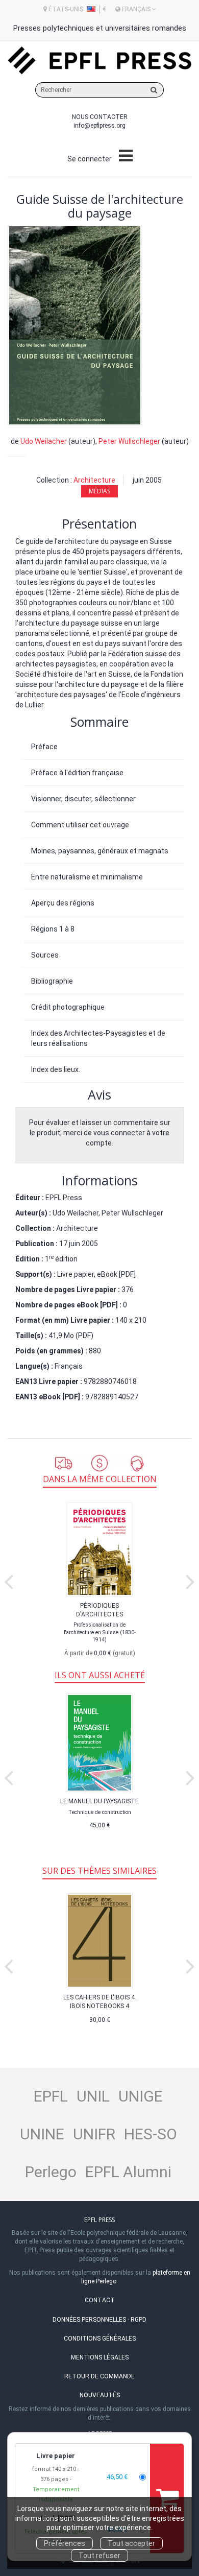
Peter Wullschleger (129, 441)
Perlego (51, 2172)
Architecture (94, 480)
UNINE (42, 2134)
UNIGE (141, 2096)
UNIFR (94, 2134)
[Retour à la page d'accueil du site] (99, 61)
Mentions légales (100, 2357)
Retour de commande (99, 2376)
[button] (75, 325)
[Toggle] (126, 156)
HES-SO (151, 2134)
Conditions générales (100, 2339)
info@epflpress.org (99, 126)
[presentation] (9, 1580)
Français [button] (136, 9)
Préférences (65, 2543)
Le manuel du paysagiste (99, 1801)
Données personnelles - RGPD (99, 2320)
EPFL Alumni (128, 2172)
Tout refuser (99, 2556)
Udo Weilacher (44, 441)
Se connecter (90, 159)
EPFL (51, 2096)
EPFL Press (64, 1198)
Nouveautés (100, 2395)
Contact (100, 2300)
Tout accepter (131, 2543)
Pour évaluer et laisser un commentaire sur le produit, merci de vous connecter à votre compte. (100, 1133)
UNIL (93, 2096)
